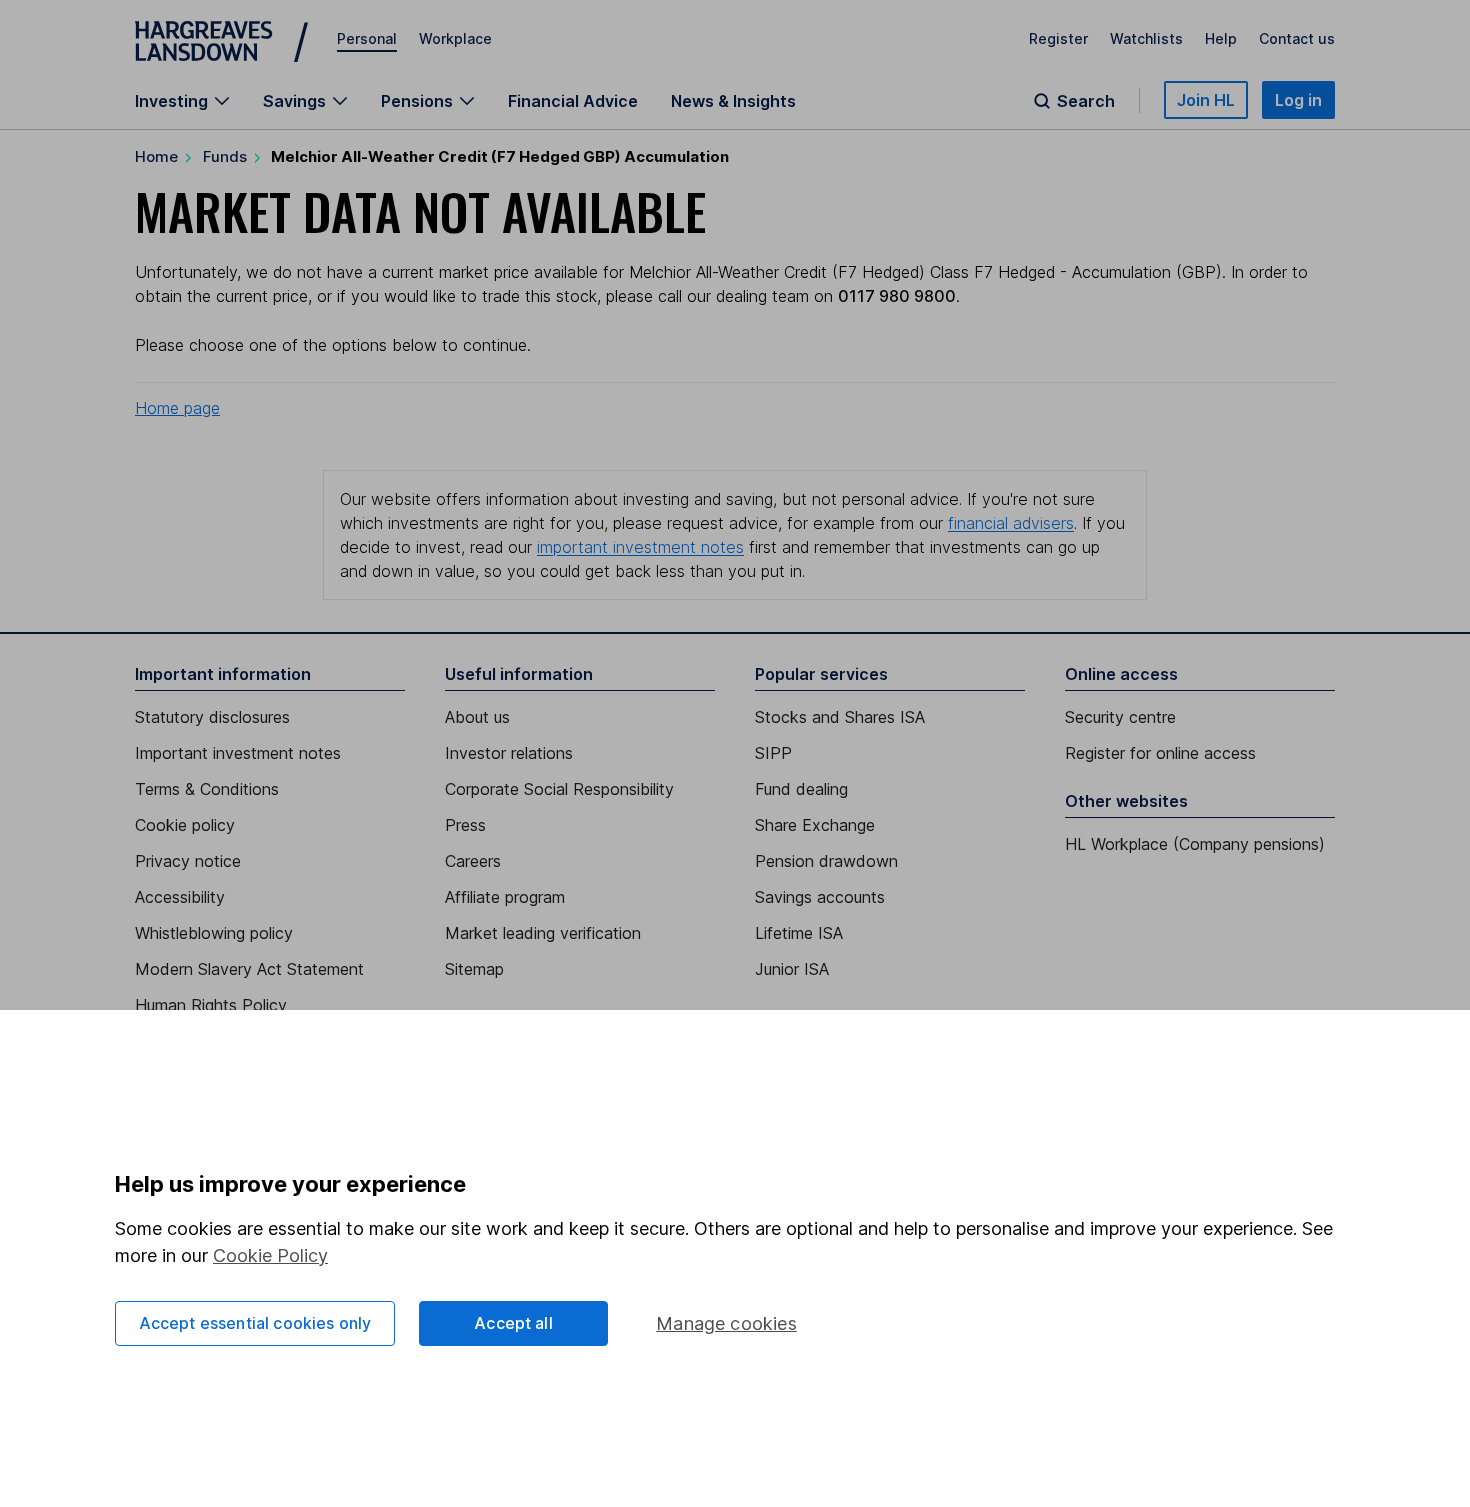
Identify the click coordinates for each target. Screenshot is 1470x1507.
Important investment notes (238, 753)
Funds (225, 156)
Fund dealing (801, 789)
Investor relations (509, 753)
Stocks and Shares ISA (840, 717)
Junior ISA (792, 969)
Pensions (417, 101)
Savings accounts (820, 897)
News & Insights (733, 101)
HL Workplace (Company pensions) (1195, 844)
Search (1086, 101)
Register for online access (1160, 753)
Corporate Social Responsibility (559, 789)
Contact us (1297, 38)
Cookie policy (185, 825)
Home (156, 156)
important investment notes (640, 547)
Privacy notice (188, 861)
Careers (473, 861)
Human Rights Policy (211, 1005)
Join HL (1206, 100)
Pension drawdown (826, 861)
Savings (294, 101)
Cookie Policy (270, 1255)
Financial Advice (573, 101)
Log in (1298, 100)
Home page (177, 408)
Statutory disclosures (212, 717)
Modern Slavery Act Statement (249, 969)
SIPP (773, 753)
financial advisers (1011, 523)
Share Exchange (815, 825)
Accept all (513, 1323)
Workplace (455, 38)
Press (465, 825)
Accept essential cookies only (255, 1323)
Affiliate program (505, 897)
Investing (171, 101)
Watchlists (1146, 38)
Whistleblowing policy (214, 933)
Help (1221, 38)
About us (477, 717)
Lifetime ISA (799, 933)
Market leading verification (543, 933)
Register (1058, 38)
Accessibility (180, 897)
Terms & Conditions (207, 789)
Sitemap (474, 969)
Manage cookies (726, 1323)
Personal (367, 38)
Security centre (1120, 717)
